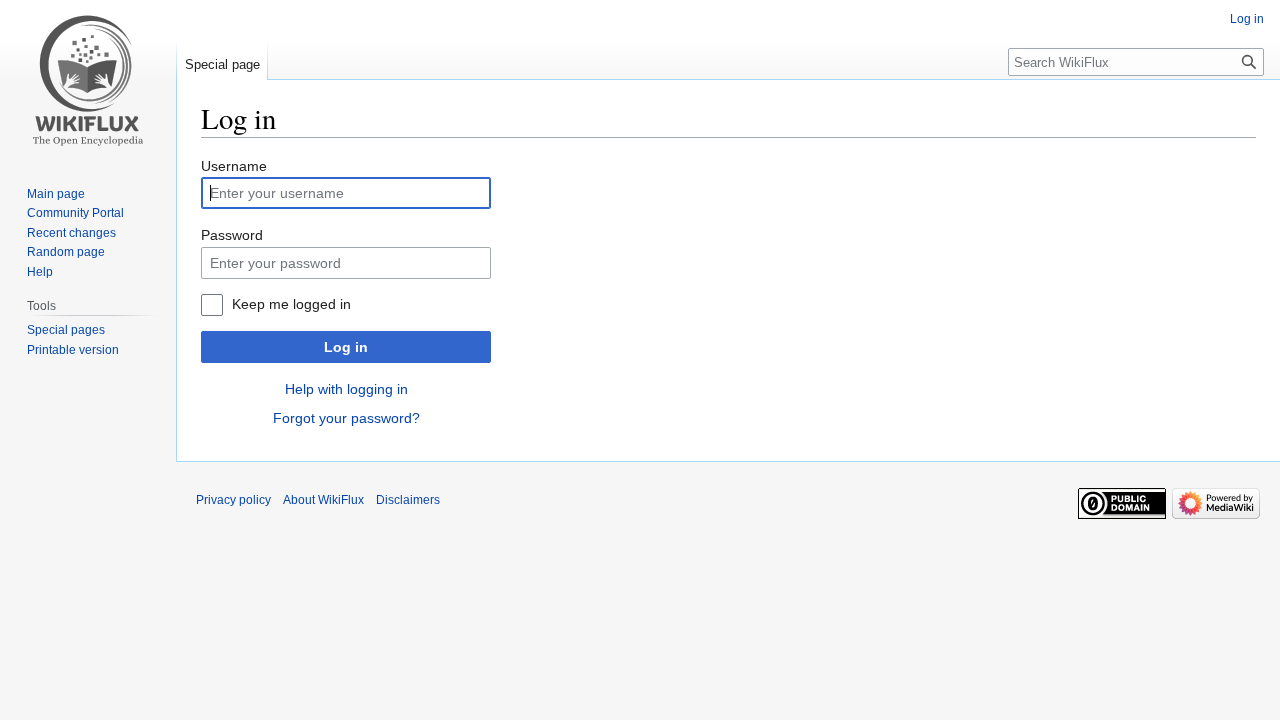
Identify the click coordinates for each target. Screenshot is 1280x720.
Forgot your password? (346, 418)
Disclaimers (408, 500)
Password (232, 235)
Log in (346, 347)
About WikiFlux (323, 500)
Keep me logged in (291, 304)
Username (234, 166)
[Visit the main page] (88, 80)
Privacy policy (233, 500)
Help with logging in (346, 389)
